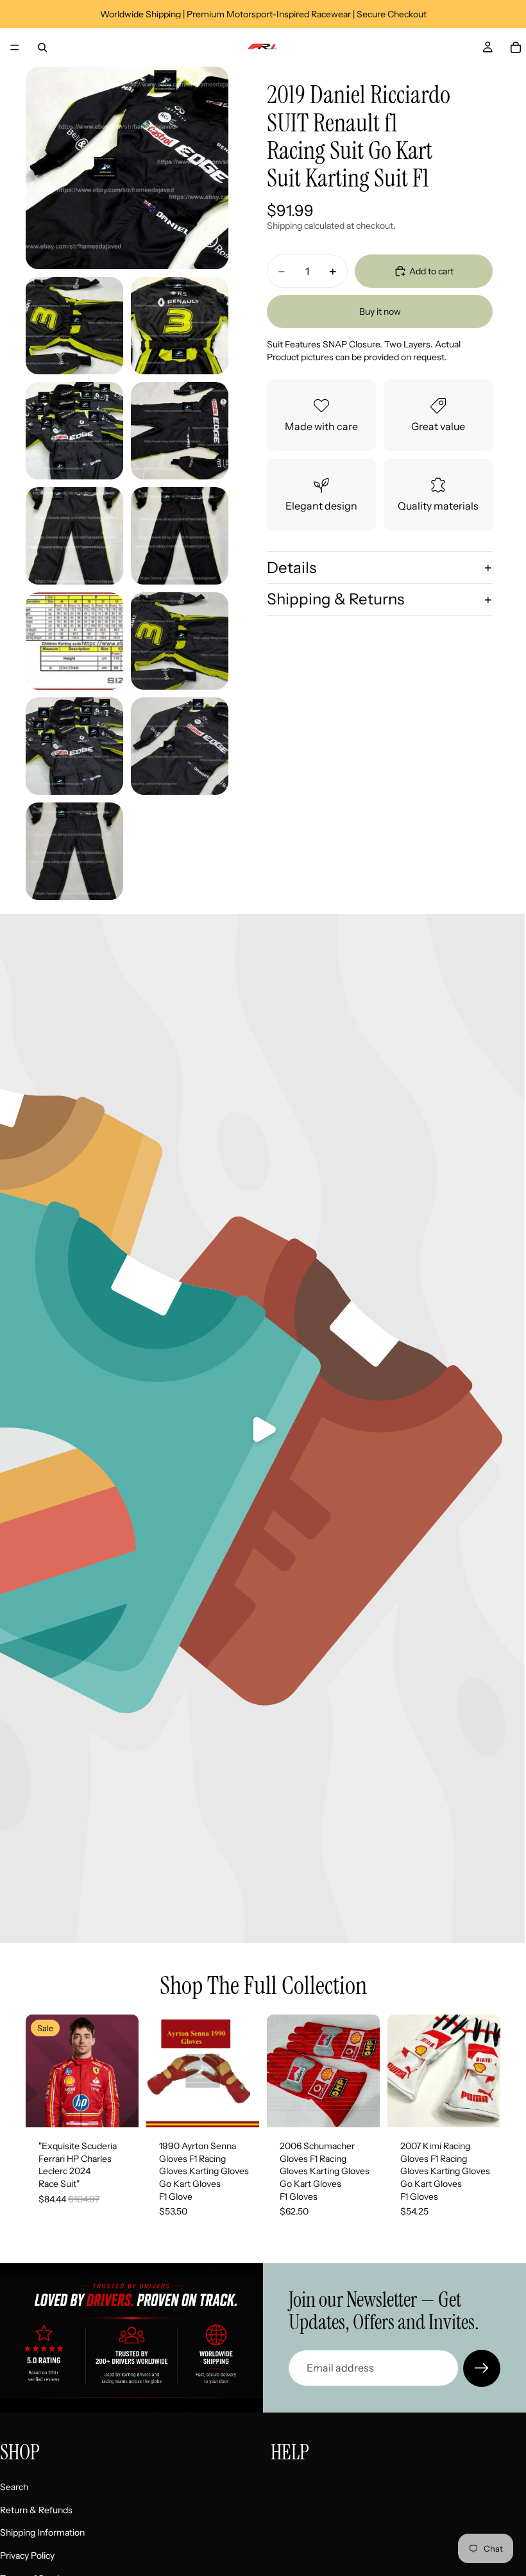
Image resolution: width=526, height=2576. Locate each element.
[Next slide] (245, 2071)
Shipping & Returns (335, 599)
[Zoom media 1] (127, 168)
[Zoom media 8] (74, 641)
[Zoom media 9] (180, 641)
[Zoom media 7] (180, 536)
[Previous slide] (160, 2071)
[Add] (119, 2107)
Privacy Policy (27, 2555)
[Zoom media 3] (180, 326)
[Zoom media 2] (74, 326)
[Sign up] (482, 2368)
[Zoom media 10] (74, 746)
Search (14, 2487)
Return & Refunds (36, 2509)
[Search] (42, 47)
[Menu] (15, 47)
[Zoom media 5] (180, 431)
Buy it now (380, 312)
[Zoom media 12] (74, 851)
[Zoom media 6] (74, 536)
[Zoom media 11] (180, 746)
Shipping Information (42, 2532)
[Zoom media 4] (74, 431)
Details (292, 568)
